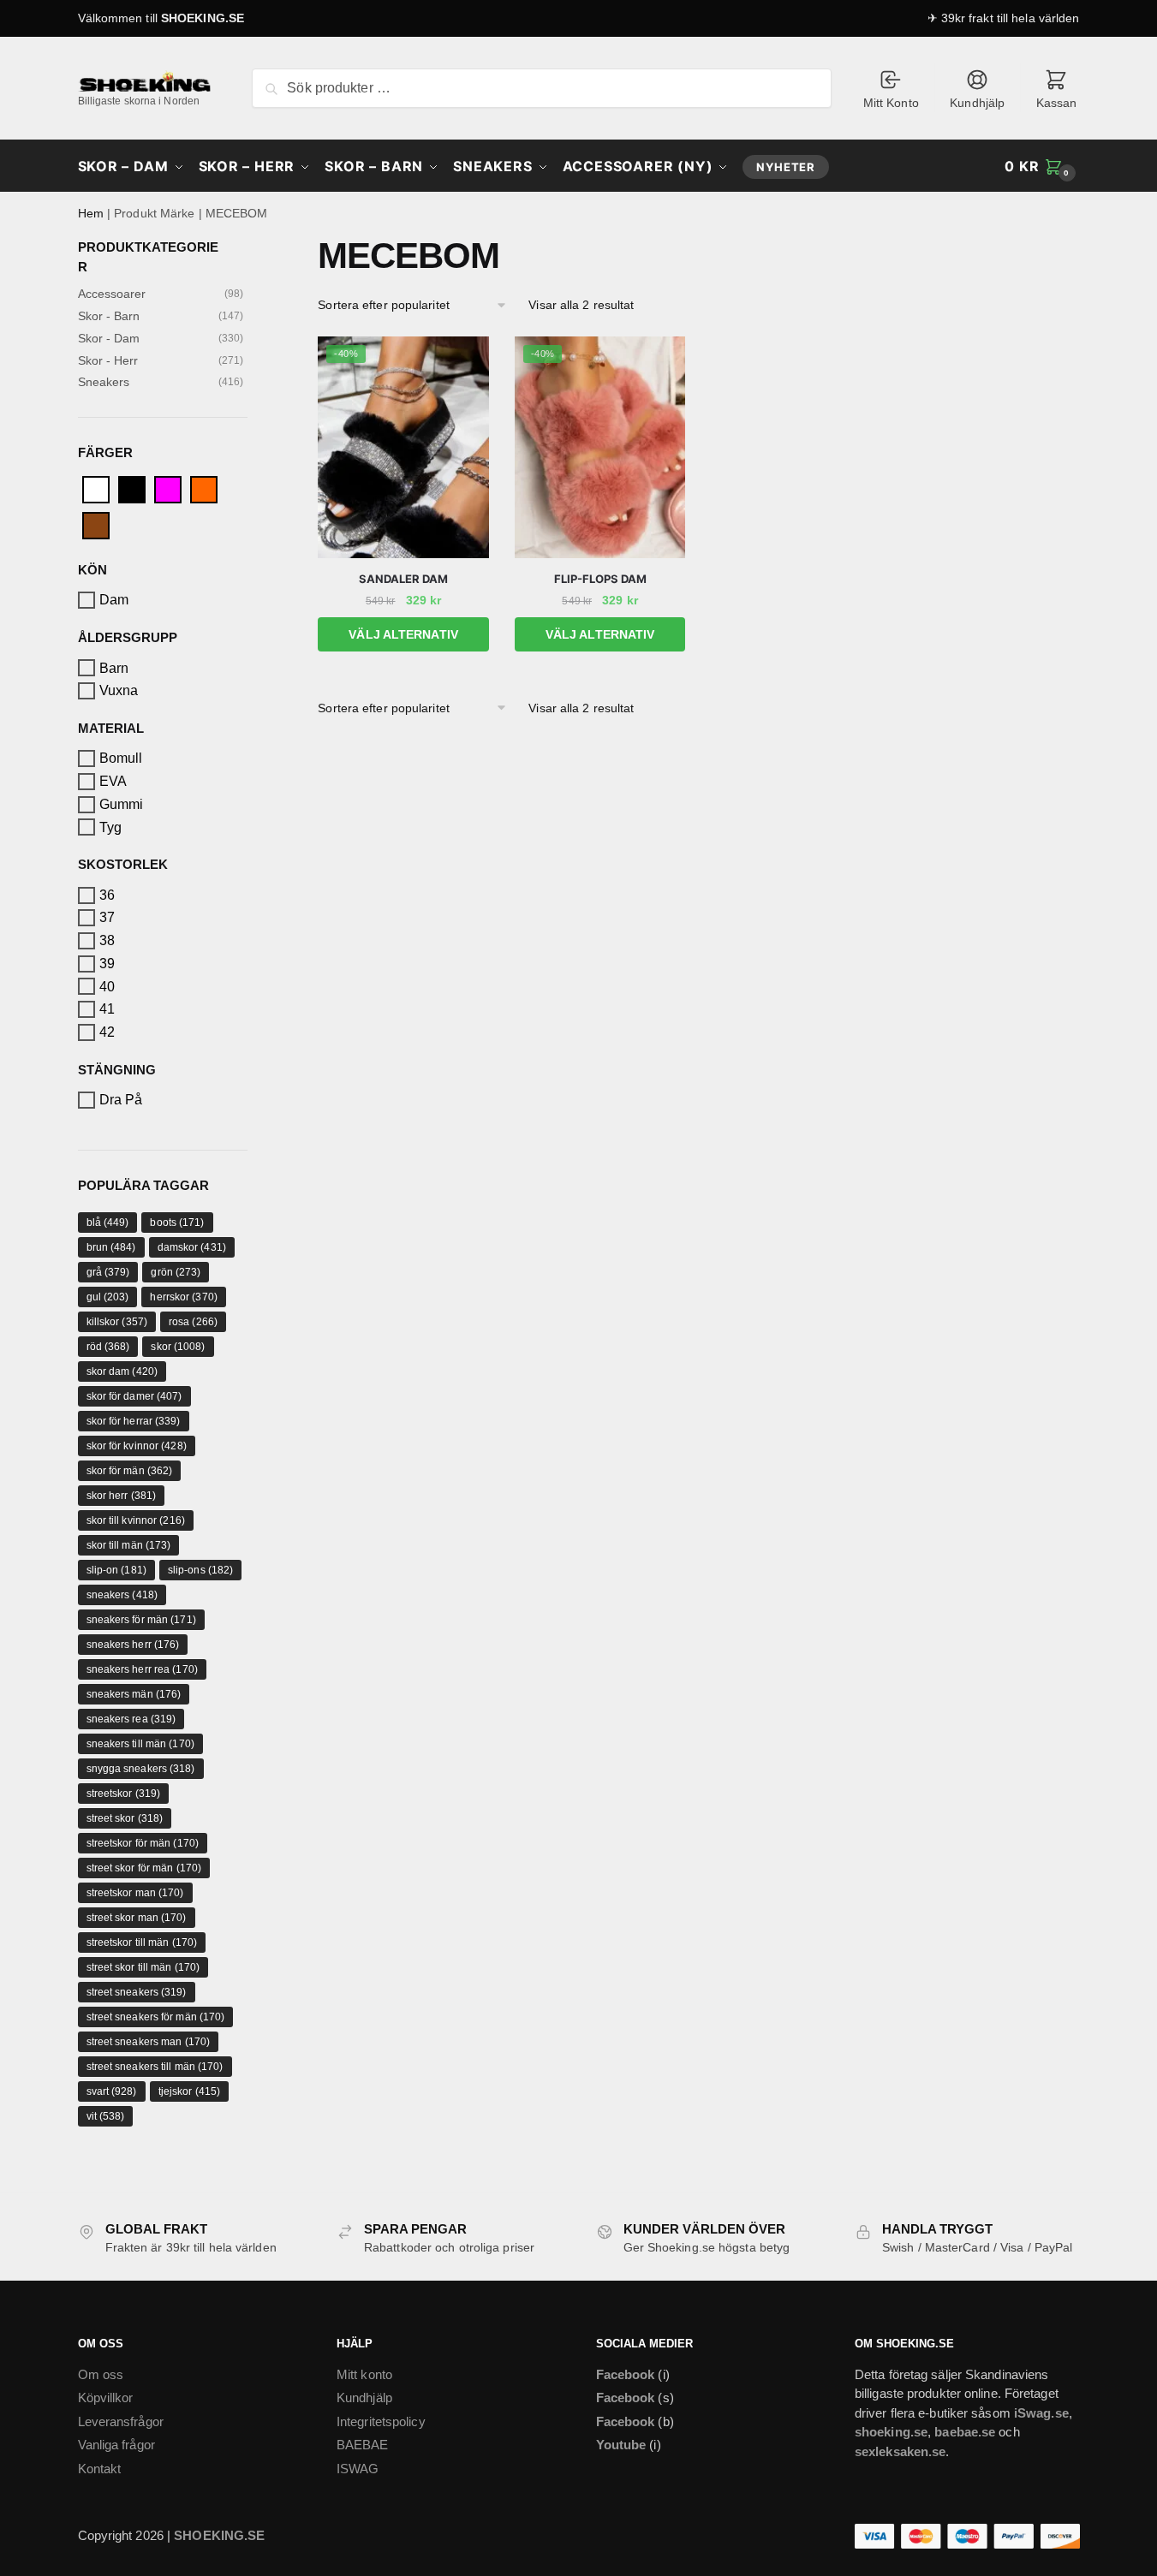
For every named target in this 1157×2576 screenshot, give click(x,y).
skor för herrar (134, 1421)
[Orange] (204, 488)
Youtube (621, 2445)
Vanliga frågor (116, 2445)
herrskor (183, 1297)
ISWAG (358, 2469)
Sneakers (104, 382)
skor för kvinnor (137, 1446)
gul (108, 1297)
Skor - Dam (109, 338)
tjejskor (189, 2091)
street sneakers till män (155, 2067)
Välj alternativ (403, 634)
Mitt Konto (891, 103)
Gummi (122, 804)
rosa (193, 1322)
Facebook (626, 2374)
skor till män (129, 1545)
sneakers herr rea (142, 1669)
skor (178, 1347)
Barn (114, 667)
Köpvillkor (106, 2398)
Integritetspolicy (381, 2421)
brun (111, 1247)
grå (108, 1272)
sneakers (122, 1595)
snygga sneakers (141, 1769)
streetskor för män (143, 1843)
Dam (114, 600)
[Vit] (96, 488)
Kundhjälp (977, 103)
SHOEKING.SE (203, 18)
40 (107, 986)
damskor (192, 1247)
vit (106, 2116)
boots (177, 1223)
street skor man (137, 1918)
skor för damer (134, 1396)
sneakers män (134, 1694)
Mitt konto (364, 2374)
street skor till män (143, 1967)
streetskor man (135, 1893)
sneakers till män (140, 1744)
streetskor (124, 1794)
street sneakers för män (156, 2017)
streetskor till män (142, 1942)
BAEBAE (363, 2445)
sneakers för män (141, 1620)
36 (107, 895)
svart (112, 2091)
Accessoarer (112, 294)
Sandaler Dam (403, 579)
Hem (91, 213)
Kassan (1057, 103)
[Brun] (96, 524)
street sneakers (137, 1992)
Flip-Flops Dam (600, 579)
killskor (117, 1322)
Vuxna (119, 690)
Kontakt (100, 2469)
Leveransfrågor (121, 2421)
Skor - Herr (108, 360)
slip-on (116, 1570)
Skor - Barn (109, 316)
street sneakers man (149, 2042)
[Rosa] (168, 488)
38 (107, 940)
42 (107, 1032)
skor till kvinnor (136, 1520)
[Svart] (132, 488)
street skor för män (144, 1868)
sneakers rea (131, 1719)
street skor (125, 1818)
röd (108, 1347)
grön (176, 1272)
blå (108, 1223)
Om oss (101, 2374)
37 (107, 917)
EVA (113, 781)
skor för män (130, 1471)
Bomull (121, 758)
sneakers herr (133, 1645)
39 (107, 964)
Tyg (110, 827)
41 (107, 1009)
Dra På (121, 1100)
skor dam (122, 1371)
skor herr (122, 1496)
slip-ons (200, 1570)
